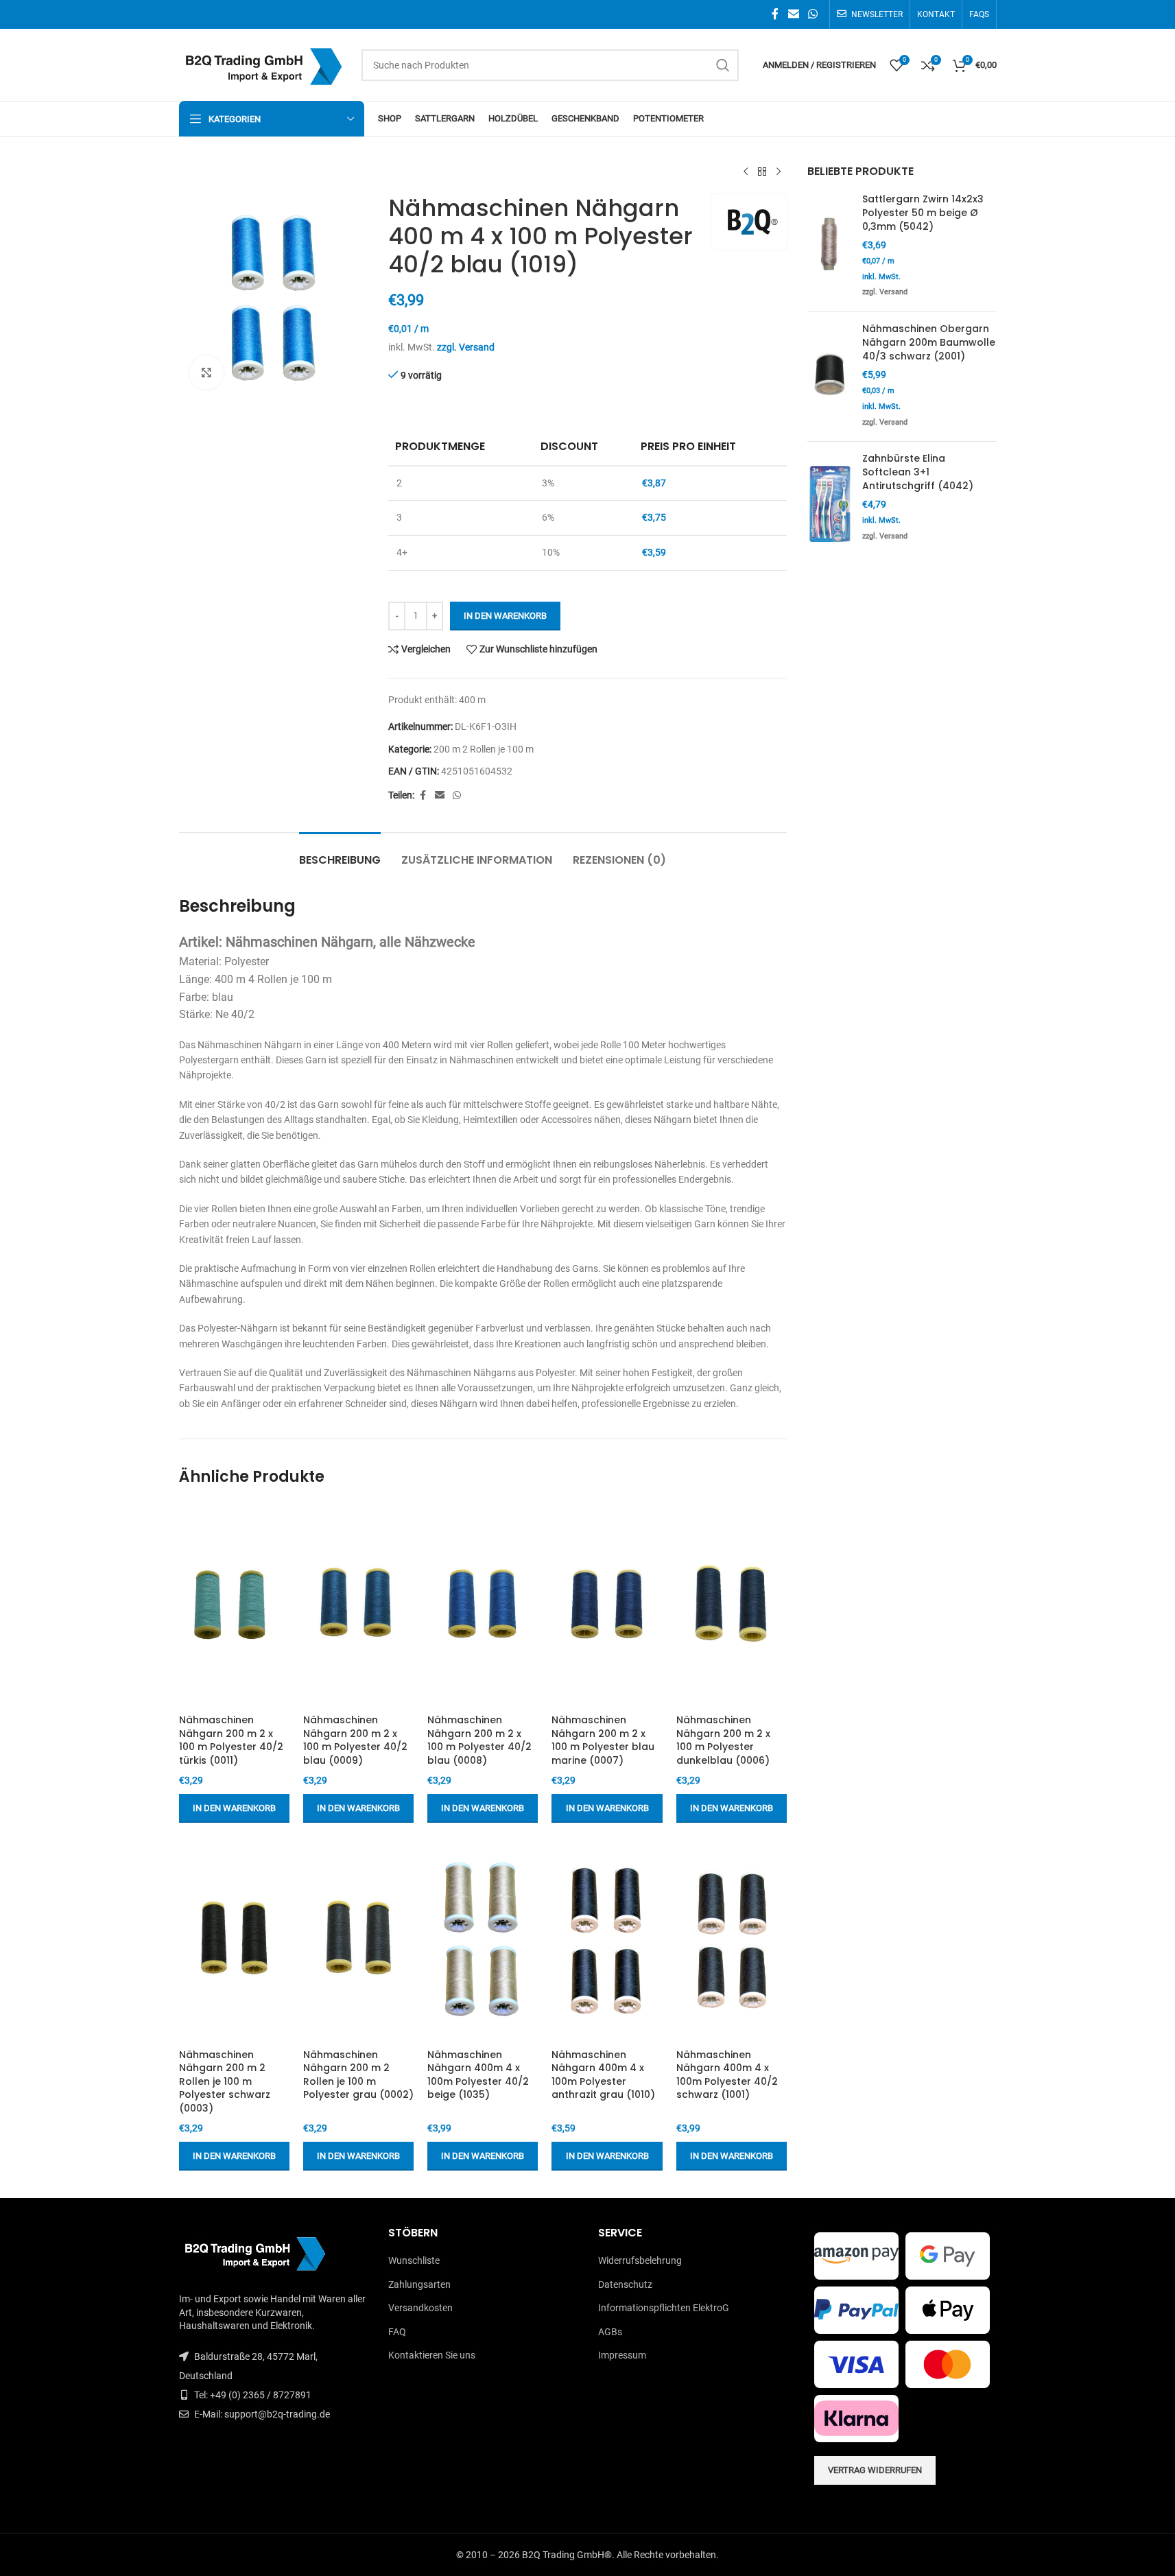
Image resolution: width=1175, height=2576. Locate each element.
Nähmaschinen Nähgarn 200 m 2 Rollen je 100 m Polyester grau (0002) (358, 2075)
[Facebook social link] (775, 14)
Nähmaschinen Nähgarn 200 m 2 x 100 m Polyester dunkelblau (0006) (723, 1740)
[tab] (340, 853)
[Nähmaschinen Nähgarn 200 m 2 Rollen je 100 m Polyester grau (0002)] (358, 1939)
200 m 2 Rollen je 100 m (484, 749)
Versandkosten (420, 2308)
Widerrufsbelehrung (640, 2260)
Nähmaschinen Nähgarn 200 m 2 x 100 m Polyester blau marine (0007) (603, 1740)
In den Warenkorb (505, 616)
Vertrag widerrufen (875, 2470)
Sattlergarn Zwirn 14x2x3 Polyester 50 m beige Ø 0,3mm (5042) (923, 213)
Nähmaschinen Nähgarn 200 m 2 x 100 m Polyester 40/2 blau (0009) (355, 1740)
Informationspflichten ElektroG (664, 2308)
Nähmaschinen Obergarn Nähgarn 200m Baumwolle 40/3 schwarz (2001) (929, 342)
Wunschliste (414, 2260)
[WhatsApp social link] (812, 14)
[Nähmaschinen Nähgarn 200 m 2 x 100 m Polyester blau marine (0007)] (607, 1605)
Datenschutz (625, 2284)
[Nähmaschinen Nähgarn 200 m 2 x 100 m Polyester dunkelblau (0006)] (732, 1605)
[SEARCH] (723, 65)
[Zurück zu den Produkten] (762, 172)
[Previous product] (746, 172)
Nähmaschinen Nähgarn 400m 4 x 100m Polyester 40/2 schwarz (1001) (727, 2075)
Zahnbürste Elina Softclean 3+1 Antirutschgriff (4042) (918, 472)
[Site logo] (263, 64)
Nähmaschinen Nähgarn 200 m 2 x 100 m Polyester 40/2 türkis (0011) (231, 1740)
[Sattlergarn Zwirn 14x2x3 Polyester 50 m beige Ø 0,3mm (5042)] (830, 247)
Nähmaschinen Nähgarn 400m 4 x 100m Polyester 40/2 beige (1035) (478, 2075)
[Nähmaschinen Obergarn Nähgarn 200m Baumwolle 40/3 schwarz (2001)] (830, 377)
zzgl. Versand (466, 347)
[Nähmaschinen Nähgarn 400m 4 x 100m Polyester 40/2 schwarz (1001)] (732, 1939)
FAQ (397, 2332)
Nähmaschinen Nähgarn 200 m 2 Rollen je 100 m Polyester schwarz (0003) (225, 2081)
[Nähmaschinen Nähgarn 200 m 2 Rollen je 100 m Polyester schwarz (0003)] (234, 1939)
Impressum (622, 2355)
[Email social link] (793, 14)
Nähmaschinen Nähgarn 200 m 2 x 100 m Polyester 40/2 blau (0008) (479, 1740)
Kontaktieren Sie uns (432, 2355)
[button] (234, 1808)
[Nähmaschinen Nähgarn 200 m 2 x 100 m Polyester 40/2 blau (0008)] (483, 1605)
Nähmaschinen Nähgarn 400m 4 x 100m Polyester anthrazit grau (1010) (603, 2075)
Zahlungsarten (419, 2284)
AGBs (610, 2332)
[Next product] (779, 172)
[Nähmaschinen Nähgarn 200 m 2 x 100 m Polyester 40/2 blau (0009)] (358, 1605)
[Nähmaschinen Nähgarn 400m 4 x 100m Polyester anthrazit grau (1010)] (607, 1939)
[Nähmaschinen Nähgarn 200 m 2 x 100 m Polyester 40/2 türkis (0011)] (234, 1605)
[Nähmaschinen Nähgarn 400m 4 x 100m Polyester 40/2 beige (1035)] (483, 1939)
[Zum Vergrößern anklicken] (206, 373)
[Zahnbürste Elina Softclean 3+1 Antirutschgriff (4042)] (830, 504)
